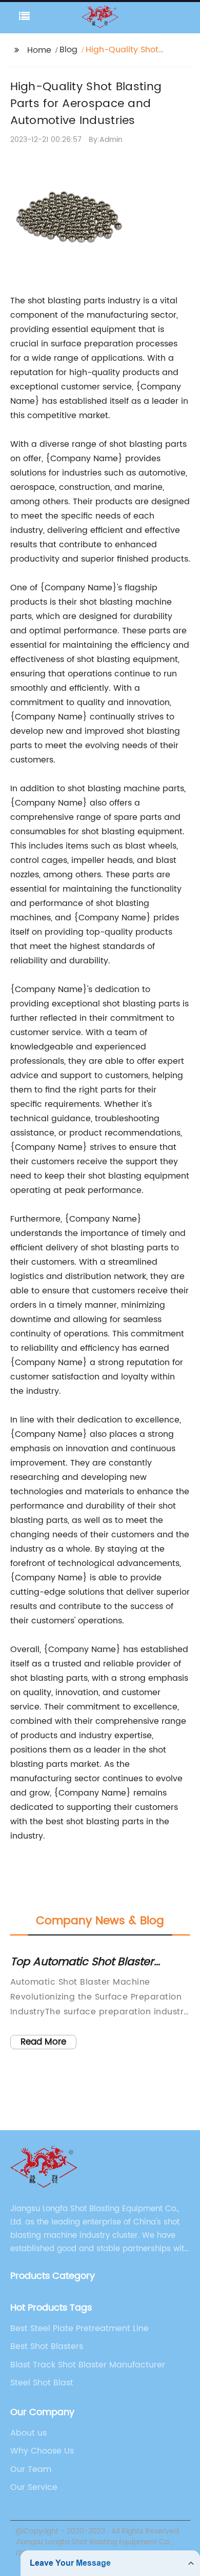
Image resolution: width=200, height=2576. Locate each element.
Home (39, 50)
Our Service (34, 2487)
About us (28, 2433)
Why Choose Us (42, 2451)
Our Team (31, 2469)
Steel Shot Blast (42, 2383)
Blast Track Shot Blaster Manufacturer (88, 2365)
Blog (68, 50)
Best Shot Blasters (47, 2346)
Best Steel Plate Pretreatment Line (79, 2328)
